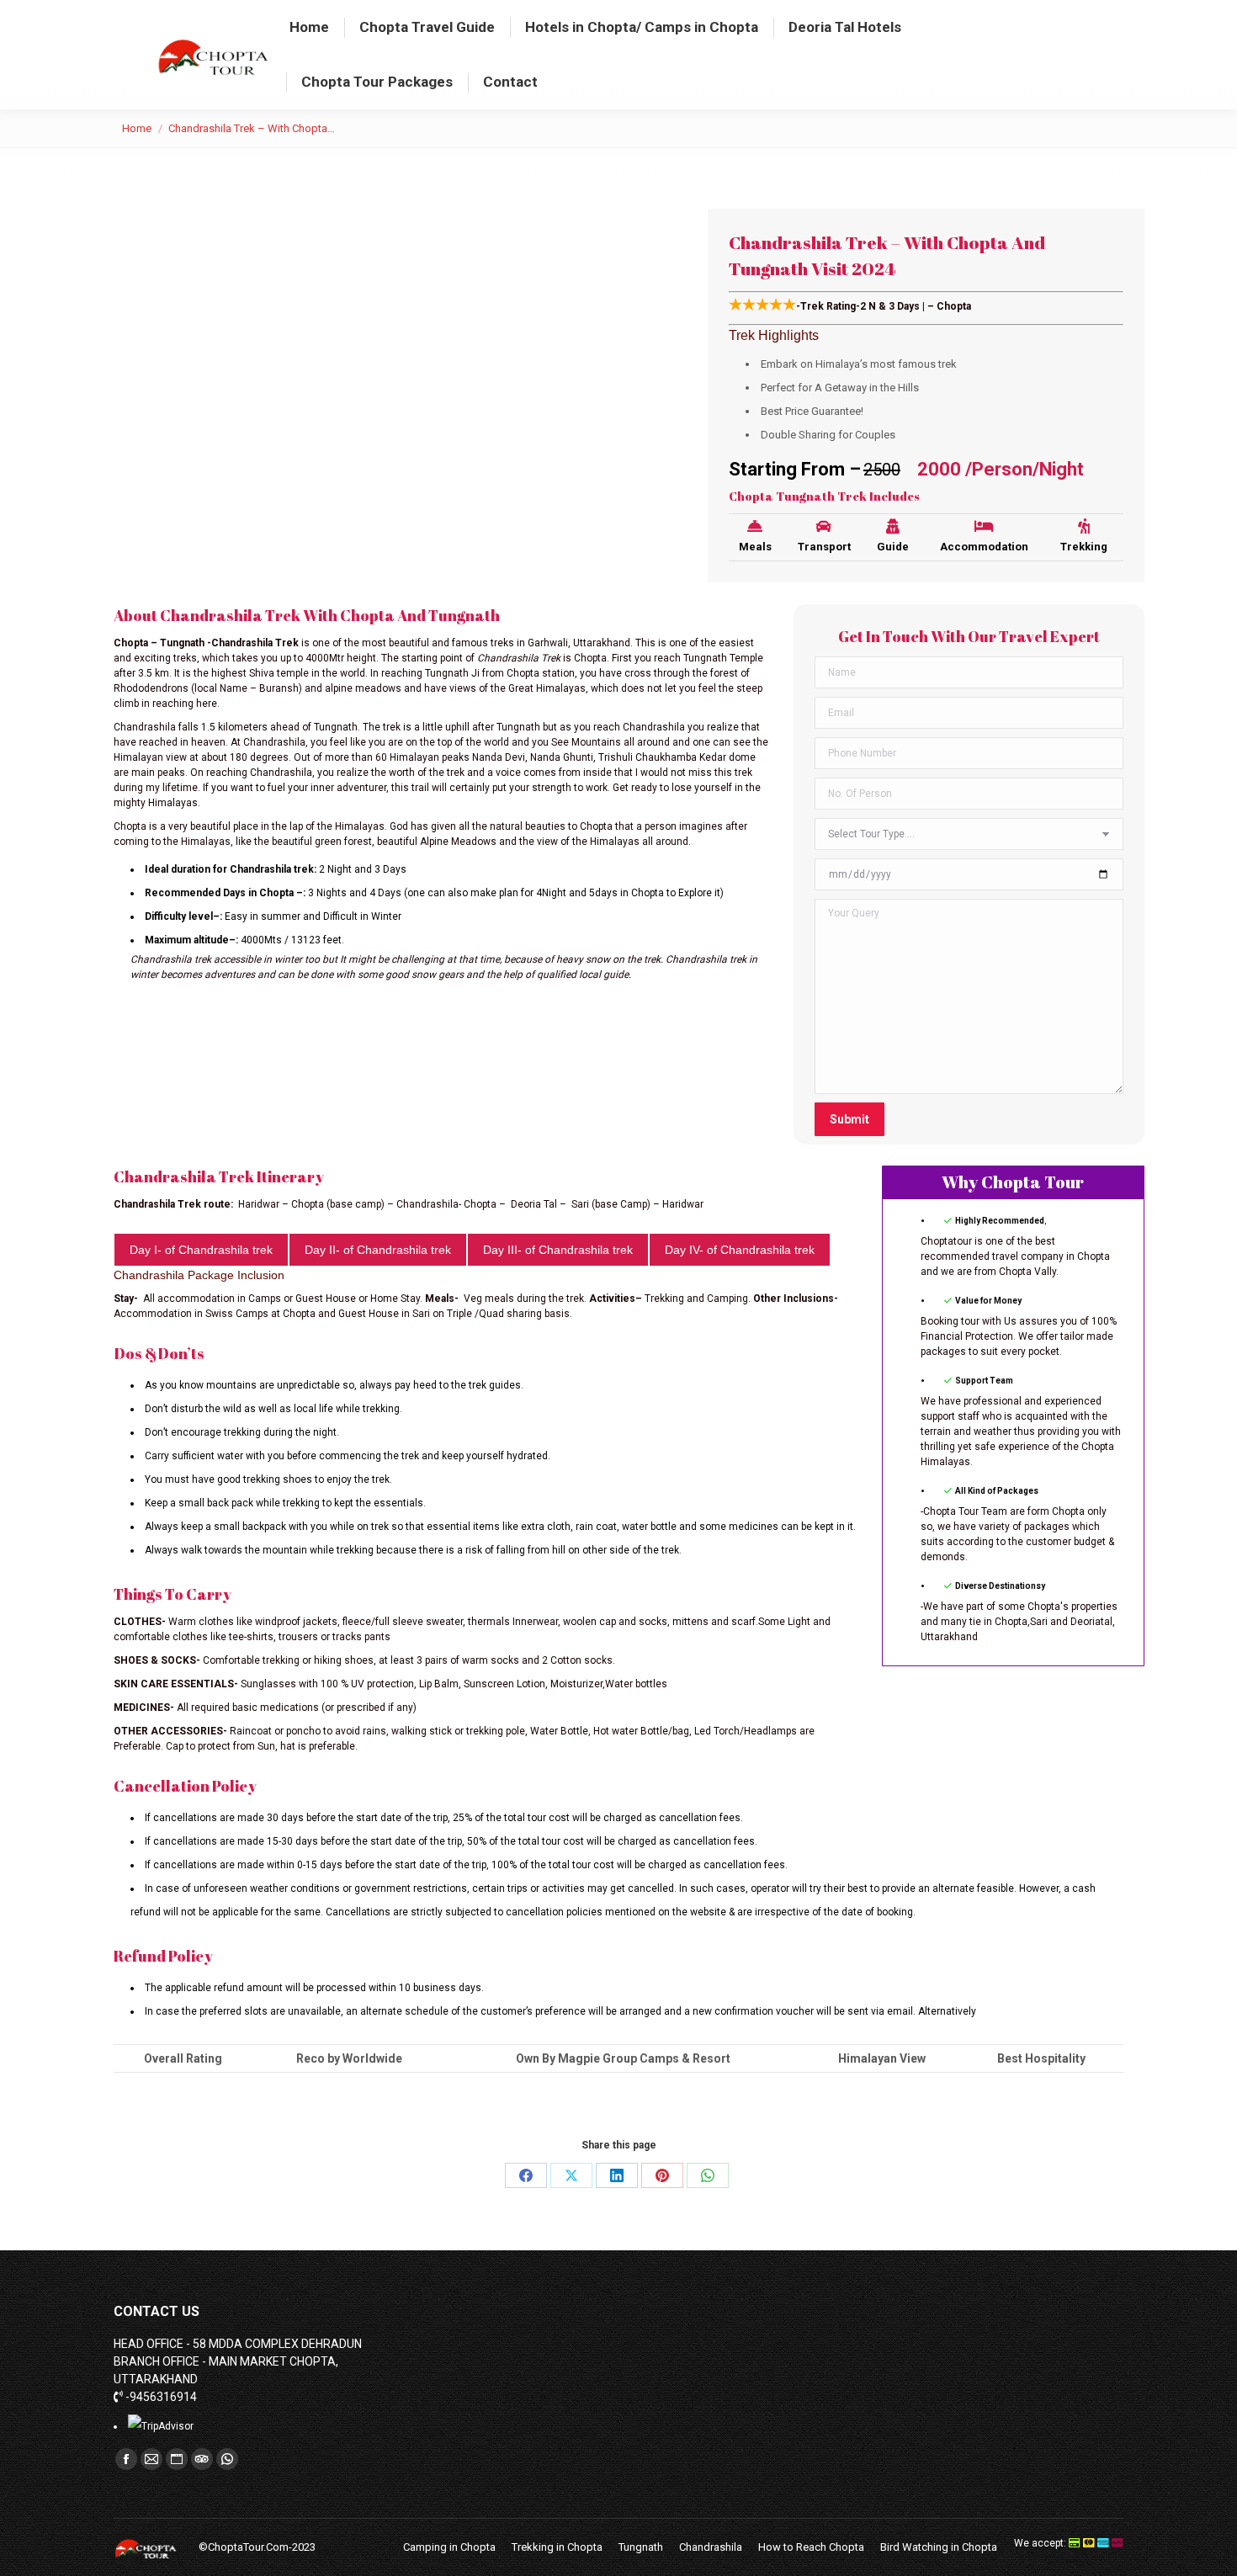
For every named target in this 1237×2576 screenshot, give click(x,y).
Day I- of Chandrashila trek (201, 1250)
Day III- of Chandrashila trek (558, 1250)
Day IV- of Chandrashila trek (740, 1250)
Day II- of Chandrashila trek (378, 1250)
